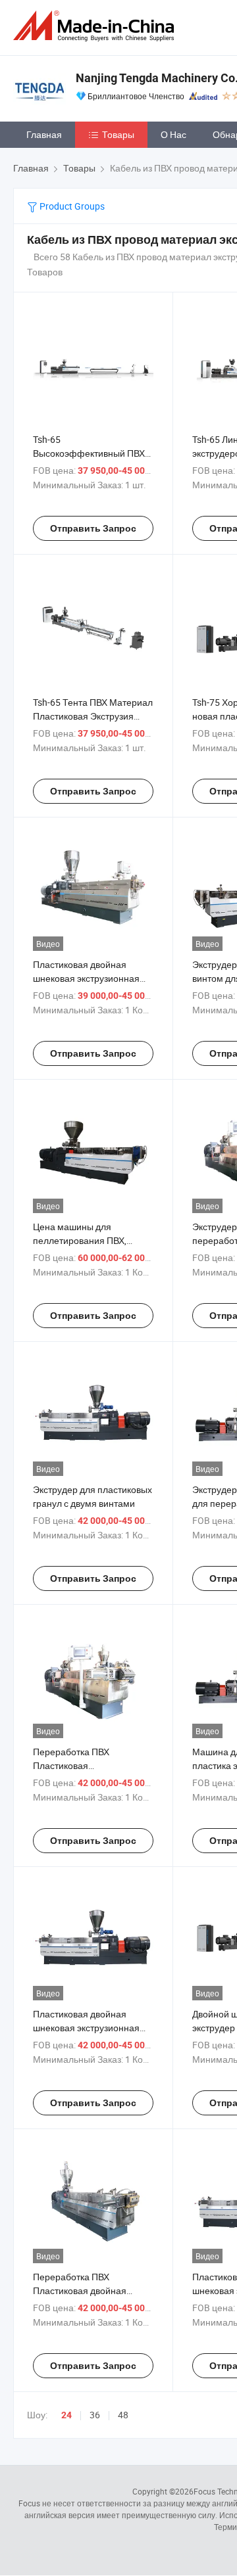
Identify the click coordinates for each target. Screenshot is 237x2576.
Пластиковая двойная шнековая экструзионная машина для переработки (88, 2028)
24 (66, 2415)
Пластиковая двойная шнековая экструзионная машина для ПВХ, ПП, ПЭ (86, 978)
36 (95, 2415)
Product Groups (71, 206)
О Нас (173, 134)
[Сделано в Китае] (96, 26)
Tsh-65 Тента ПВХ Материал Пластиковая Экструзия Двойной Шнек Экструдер (93, 716)
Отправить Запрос (93, 528)
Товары (118, 134)
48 (123, 2415)
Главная (44, 134)
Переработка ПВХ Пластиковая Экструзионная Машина (84, 1765)
